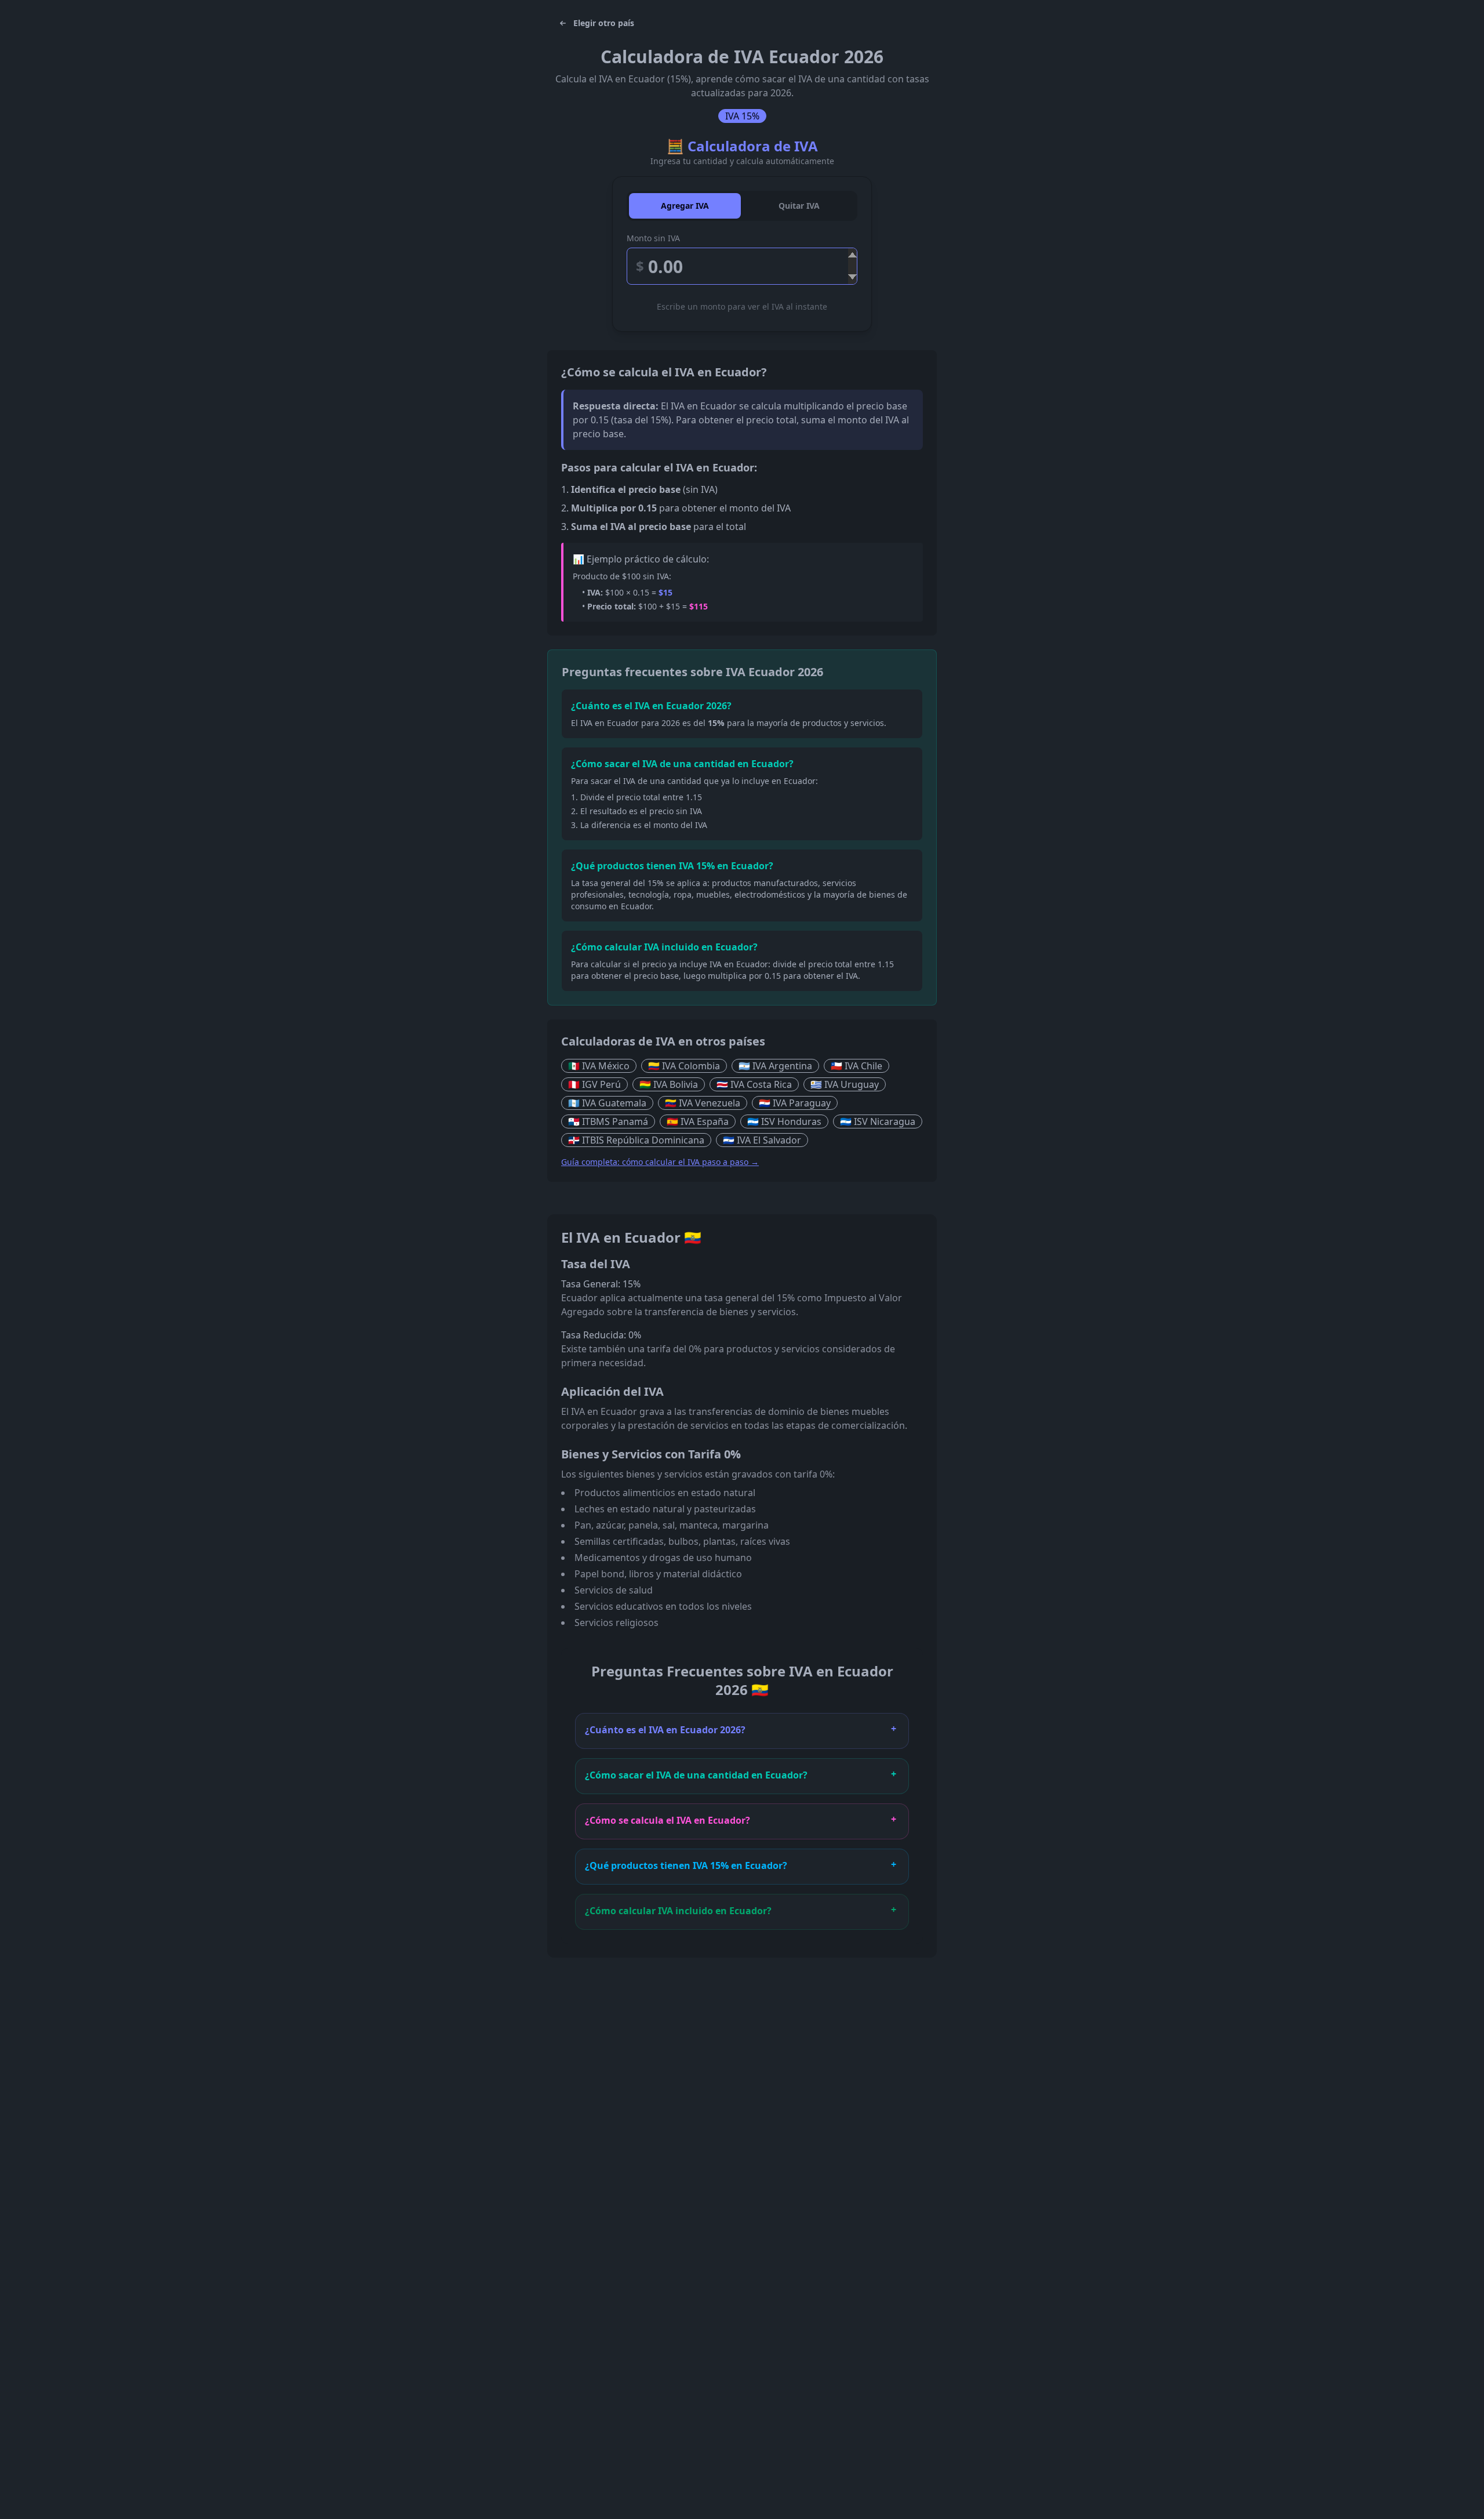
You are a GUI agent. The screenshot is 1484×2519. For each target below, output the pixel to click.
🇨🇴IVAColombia (684, 1066)
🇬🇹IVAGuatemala (607, 1103)
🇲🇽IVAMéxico (599, 1066)
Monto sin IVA (653, 238)
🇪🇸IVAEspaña (698, 1121)
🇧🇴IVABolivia (669, 1084)
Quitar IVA (799, 206)
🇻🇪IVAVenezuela (703, 1103)
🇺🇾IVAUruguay (845, 1084)
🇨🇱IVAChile (856, 1066)
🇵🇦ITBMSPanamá (608, 1121)
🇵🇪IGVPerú (594, 1084)
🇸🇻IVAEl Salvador (762, 1140)
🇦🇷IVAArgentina (775, 1066)
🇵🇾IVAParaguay (795, 1103)
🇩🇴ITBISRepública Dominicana (636, 1140)
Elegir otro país (604, 23)
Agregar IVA (685, 206)
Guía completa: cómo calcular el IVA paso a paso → (660, 1162)
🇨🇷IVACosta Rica (754, 1084)
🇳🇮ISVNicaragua (878, 1121)
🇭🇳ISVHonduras (784, 1121)
